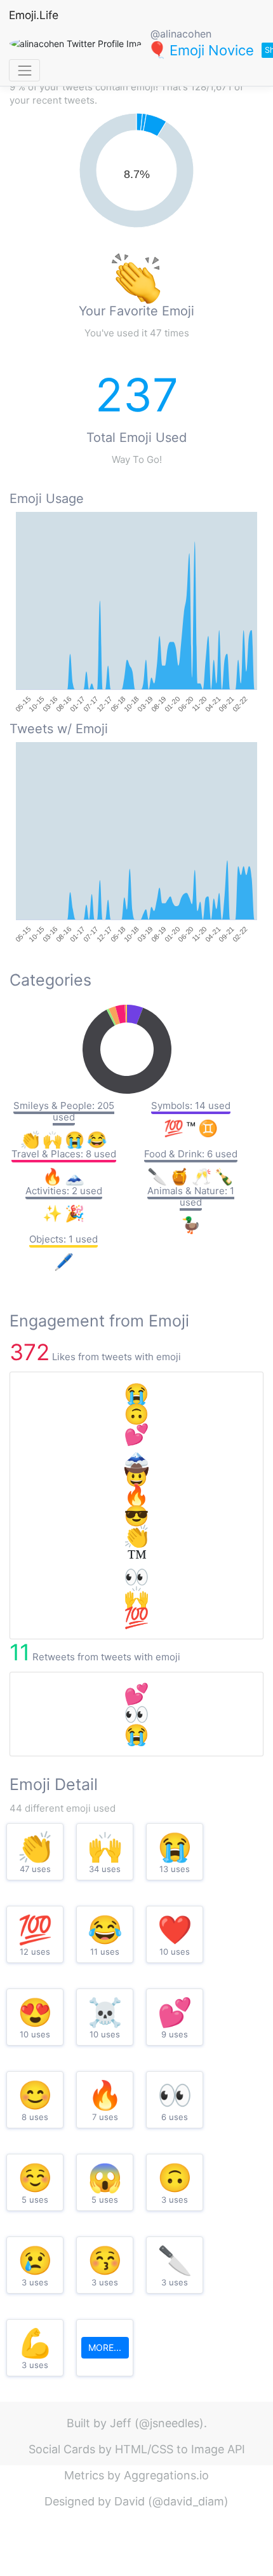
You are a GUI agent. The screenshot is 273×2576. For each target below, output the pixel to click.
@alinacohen (181, 34)
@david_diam (188, 2501)
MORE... (105, 2347)
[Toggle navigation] (24, 70)
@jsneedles (169, 2423)
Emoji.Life (34, 15)
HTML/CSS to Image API (180, 2449)
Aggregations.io (166, 2475)
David (130, 2501)
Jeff (121, 2423)
